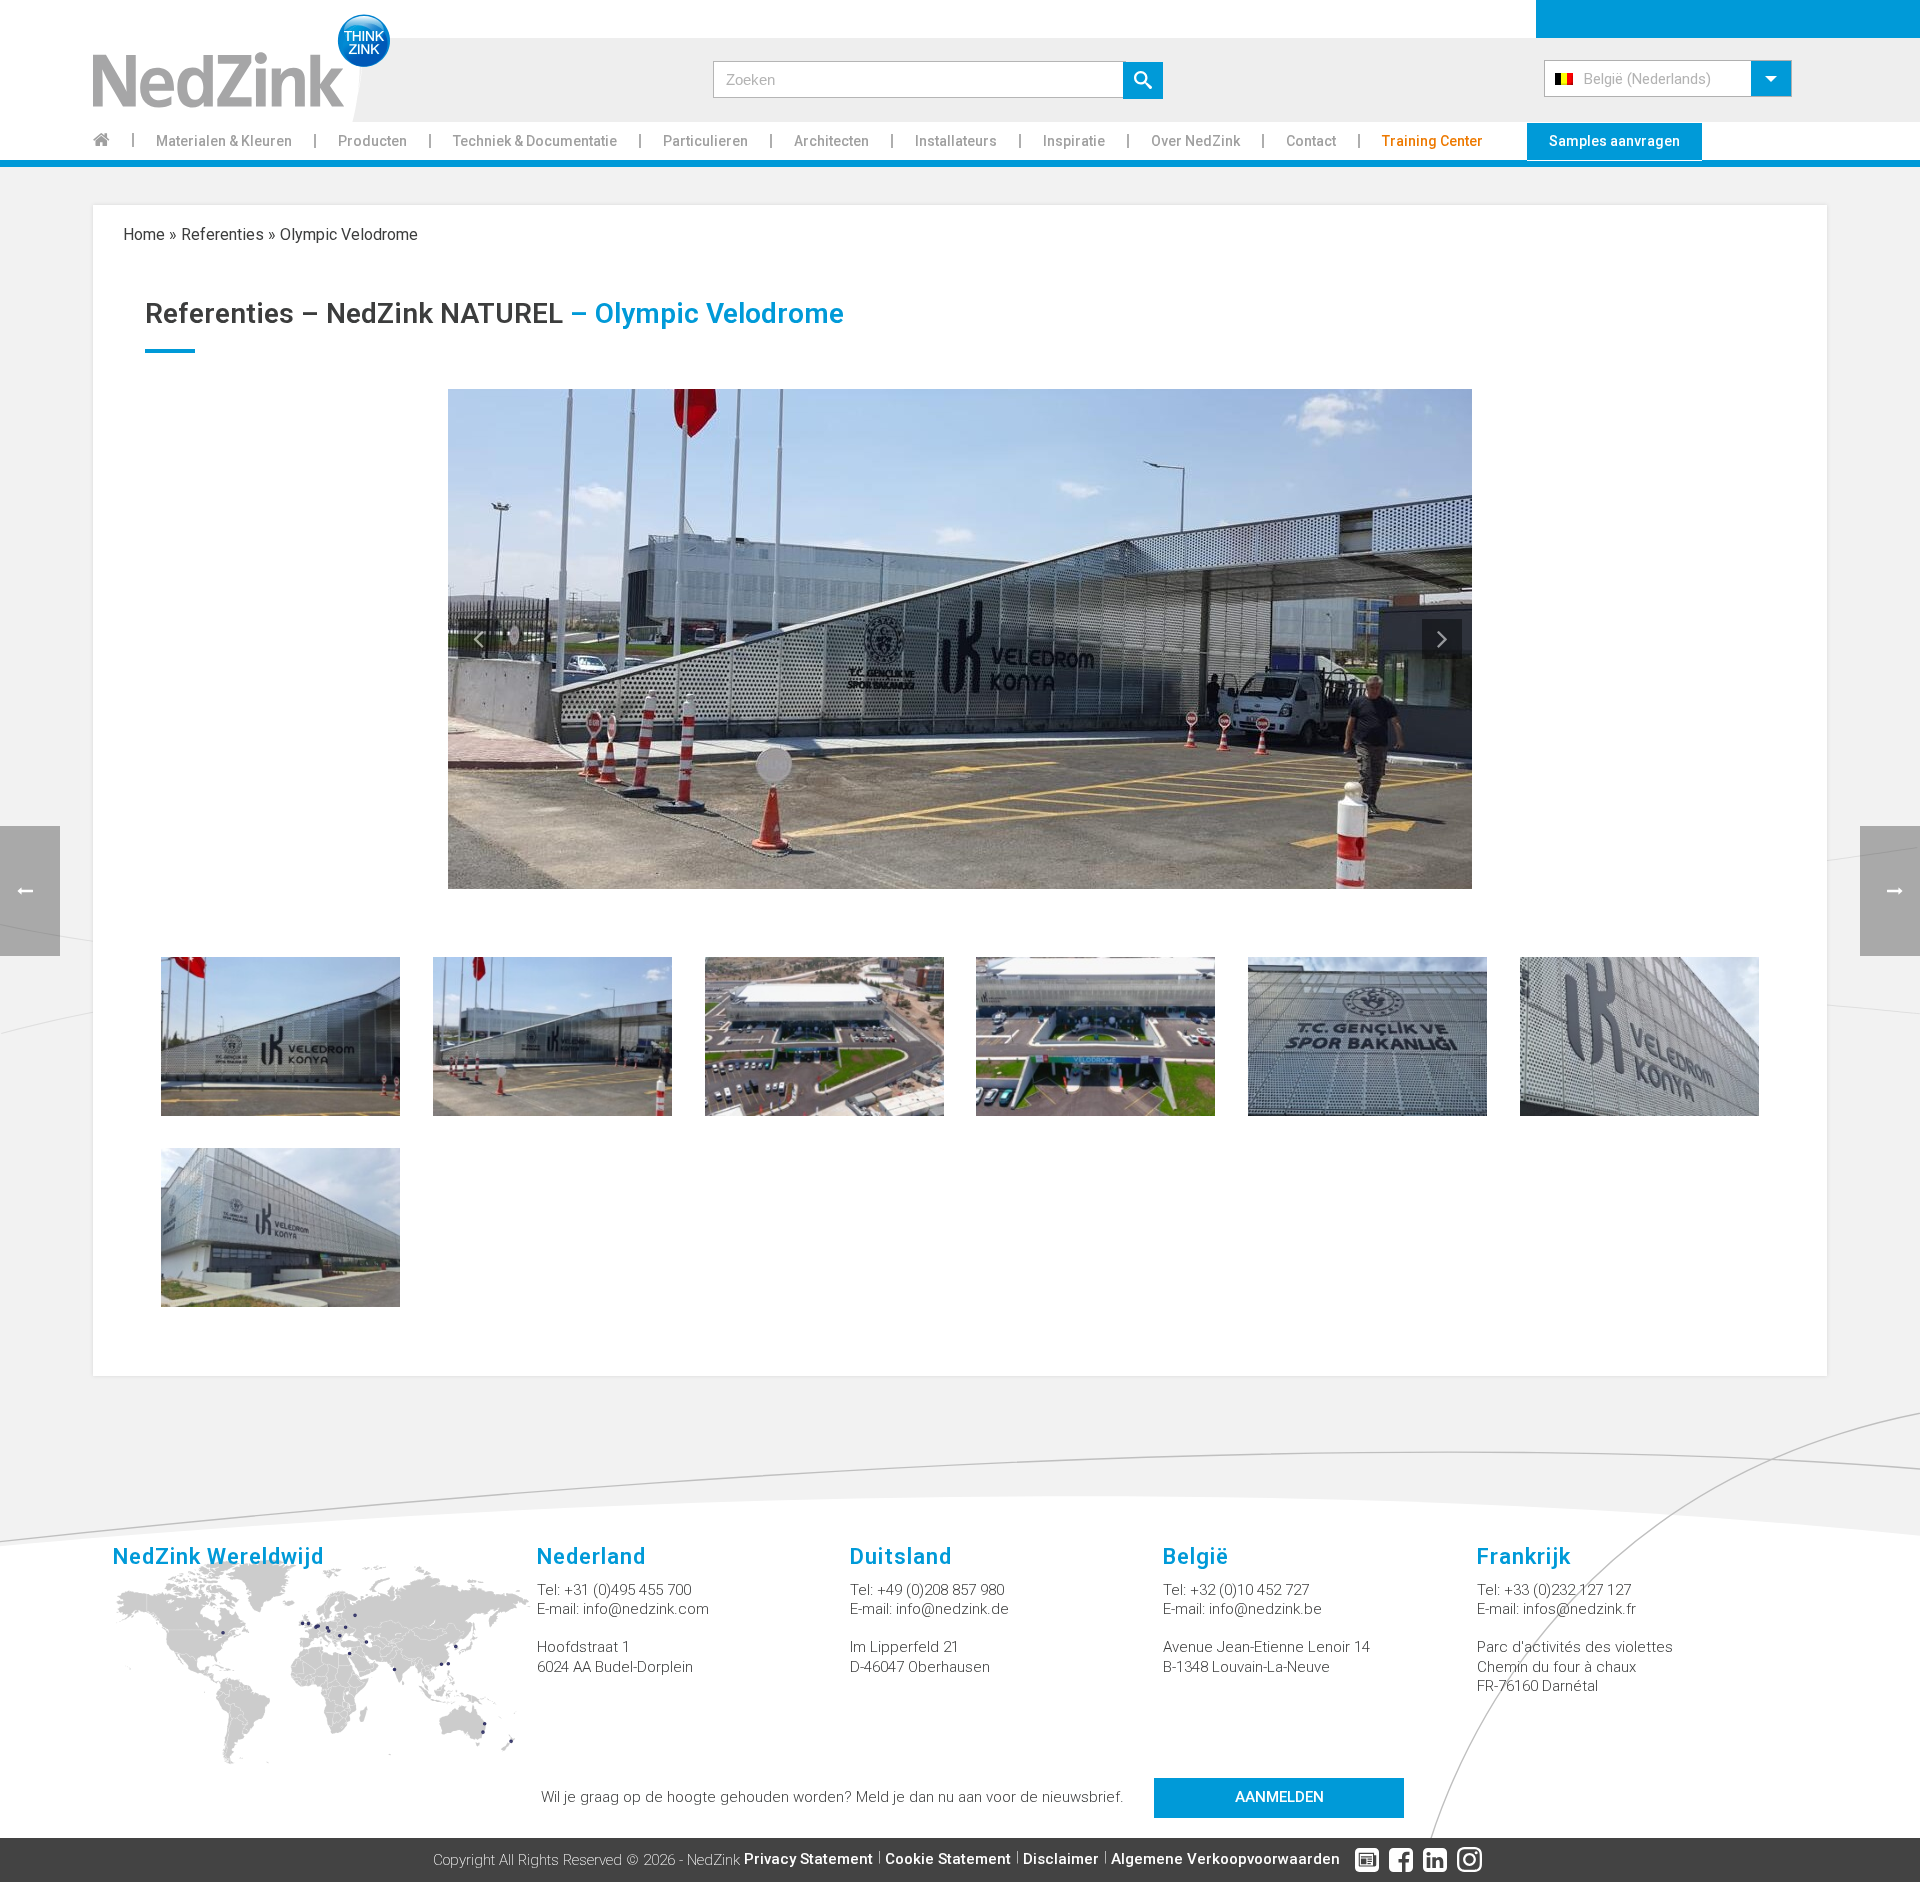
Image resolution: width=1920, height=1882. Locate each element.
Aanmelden (1279, 1797)
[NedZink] (241, 61)
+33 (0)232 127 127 (1567, 1590)
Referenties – (235, 313)
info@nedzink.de (952, 1609)
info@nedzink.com (646, 1609)
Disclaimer (1061, 1859)
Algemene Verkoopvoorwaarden (1225, 1859)
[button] (1668, 78)
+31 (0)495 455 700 (627, 1590)
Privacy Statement (808, 1859)
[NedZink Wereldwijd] (324, 1673)
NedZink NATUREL (444, 313)
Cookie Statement (948, 1859)
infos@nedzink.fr (1579, 1609)
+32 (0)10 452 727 (1249, 1590)
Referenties (222, 234)
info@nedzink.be (1265, 1609)
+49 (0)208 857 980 (940, 1590)
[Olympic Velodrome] (280, 1034)
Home (144, 234)
